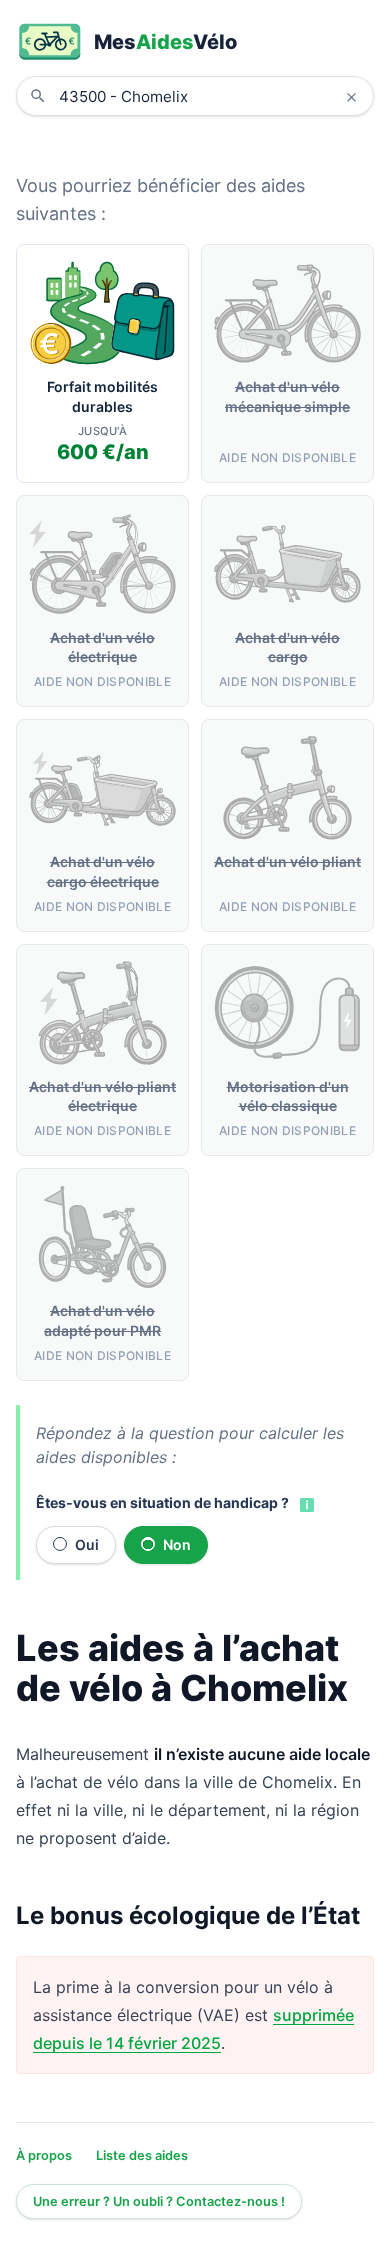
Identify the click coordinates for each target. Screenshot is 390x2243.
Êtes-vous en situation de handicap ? (162, 1502)
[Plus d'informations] (305, 1504)
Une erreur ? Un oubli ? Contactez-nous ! (159, 2201)
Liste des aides (142, 2155)
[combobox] (210, 96)
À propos (44, 2155)
